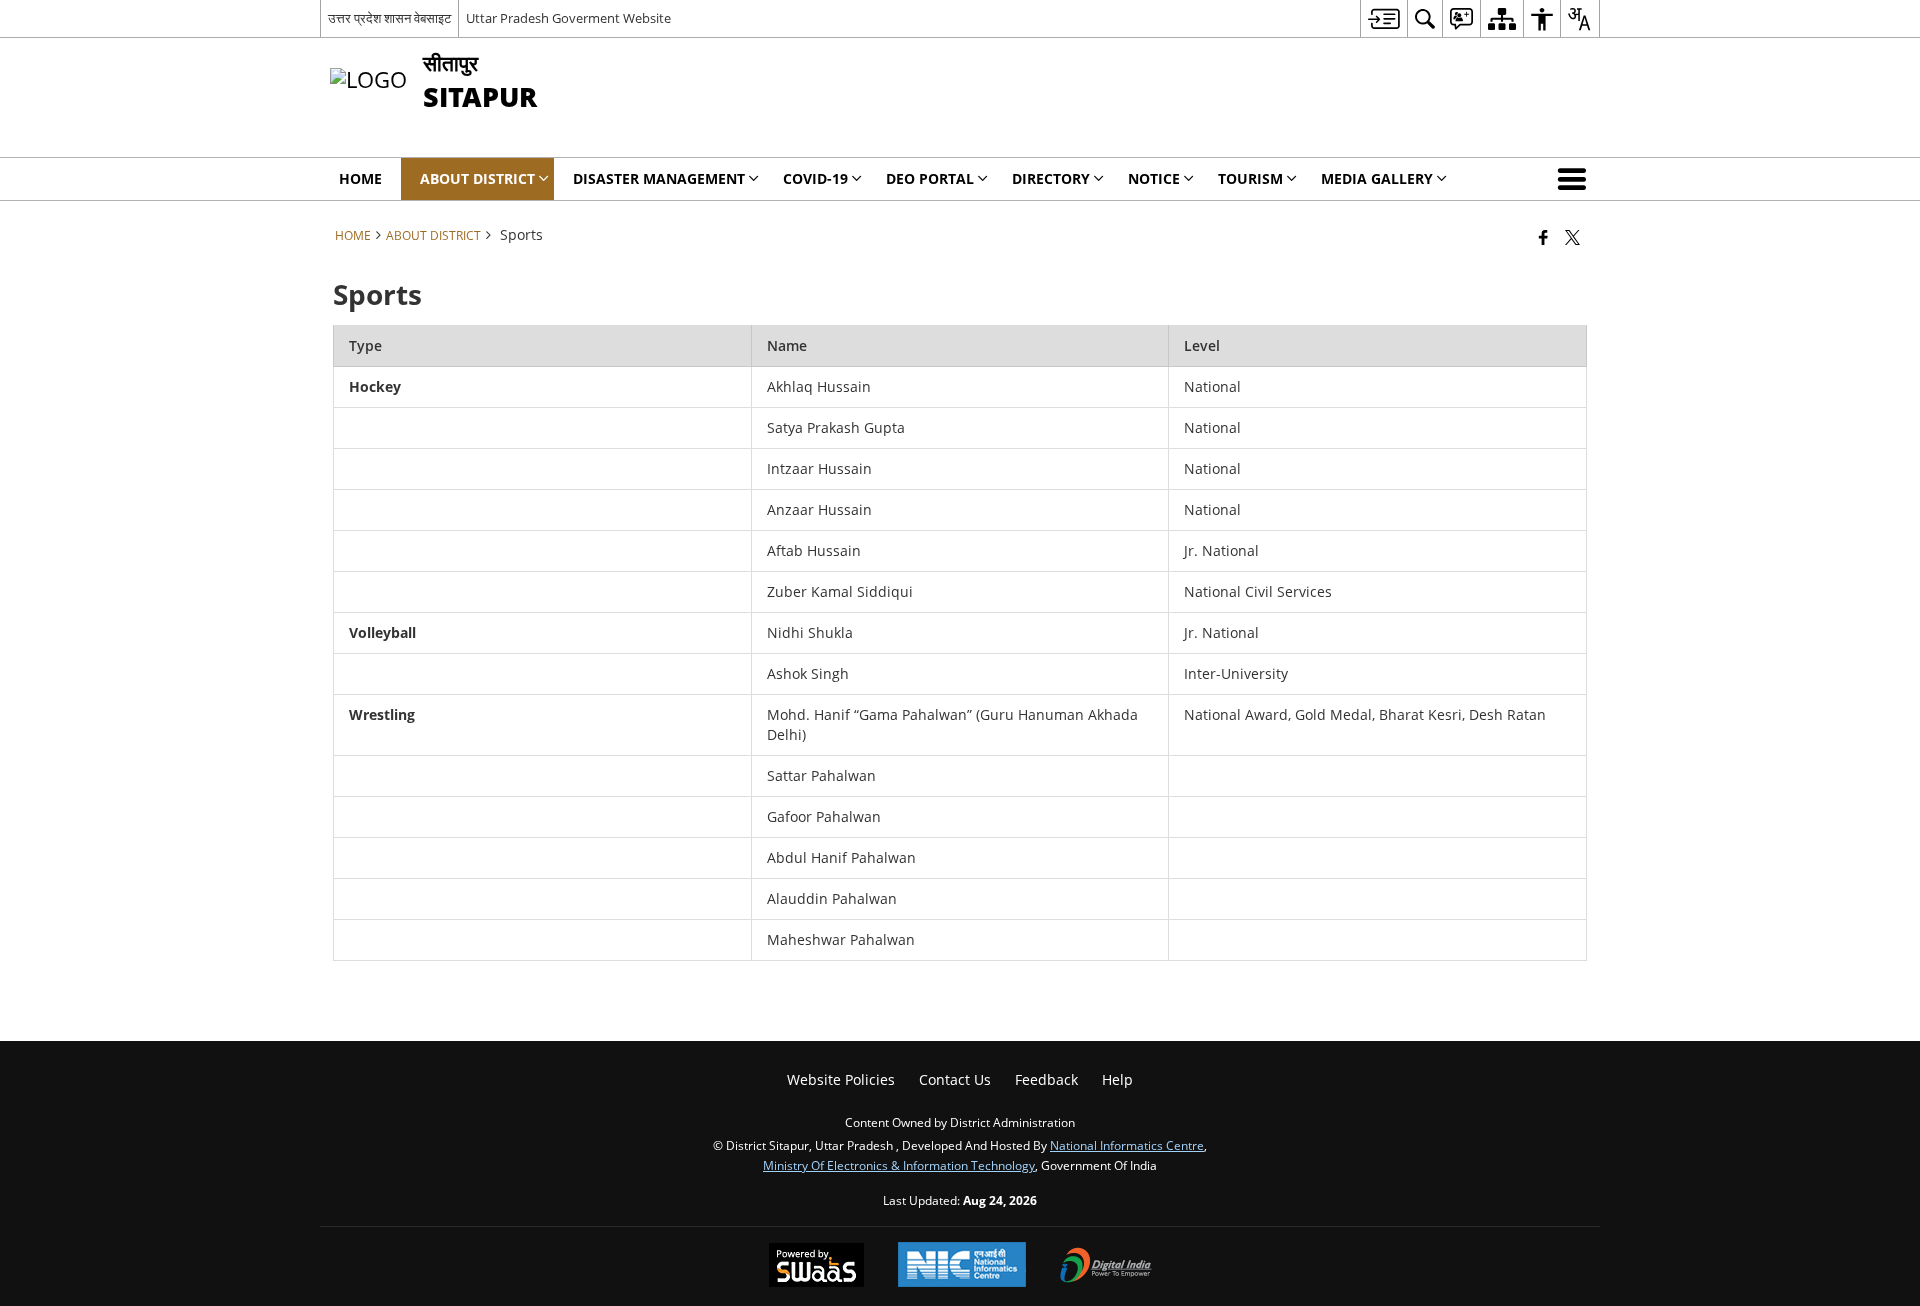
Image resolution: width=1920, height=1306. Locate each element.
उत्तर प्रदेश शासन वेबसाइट (389, 18)
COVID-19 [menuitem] (815, 178)
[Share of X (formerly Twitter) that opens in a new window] (1572, 237)
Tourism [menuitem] (1250, 178)
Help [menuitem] (1117, 1079)
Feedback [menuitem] (1046, 1079)
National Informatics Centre (1127, 1145)
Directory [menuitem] (1051, 178)
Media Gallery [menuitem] (1377, 178)
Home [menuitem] (360, 178)
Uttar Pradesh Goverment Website (568, 18)
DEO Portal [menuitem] (930, 178)
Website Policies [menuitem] (841, 1079)
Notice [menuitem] (1154, 178)
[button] (1576, 179)
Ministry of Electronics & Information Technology (899, 1165)
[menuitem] (1383, 18)
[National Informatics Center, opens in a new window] (962, 1266)
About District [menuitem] (477, 178)
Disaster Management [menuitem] (659, 178)
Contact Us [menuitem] (955, 1079)
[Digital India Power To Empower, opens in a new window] (1106, 1267)
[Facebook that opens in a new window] (1543, 237)
